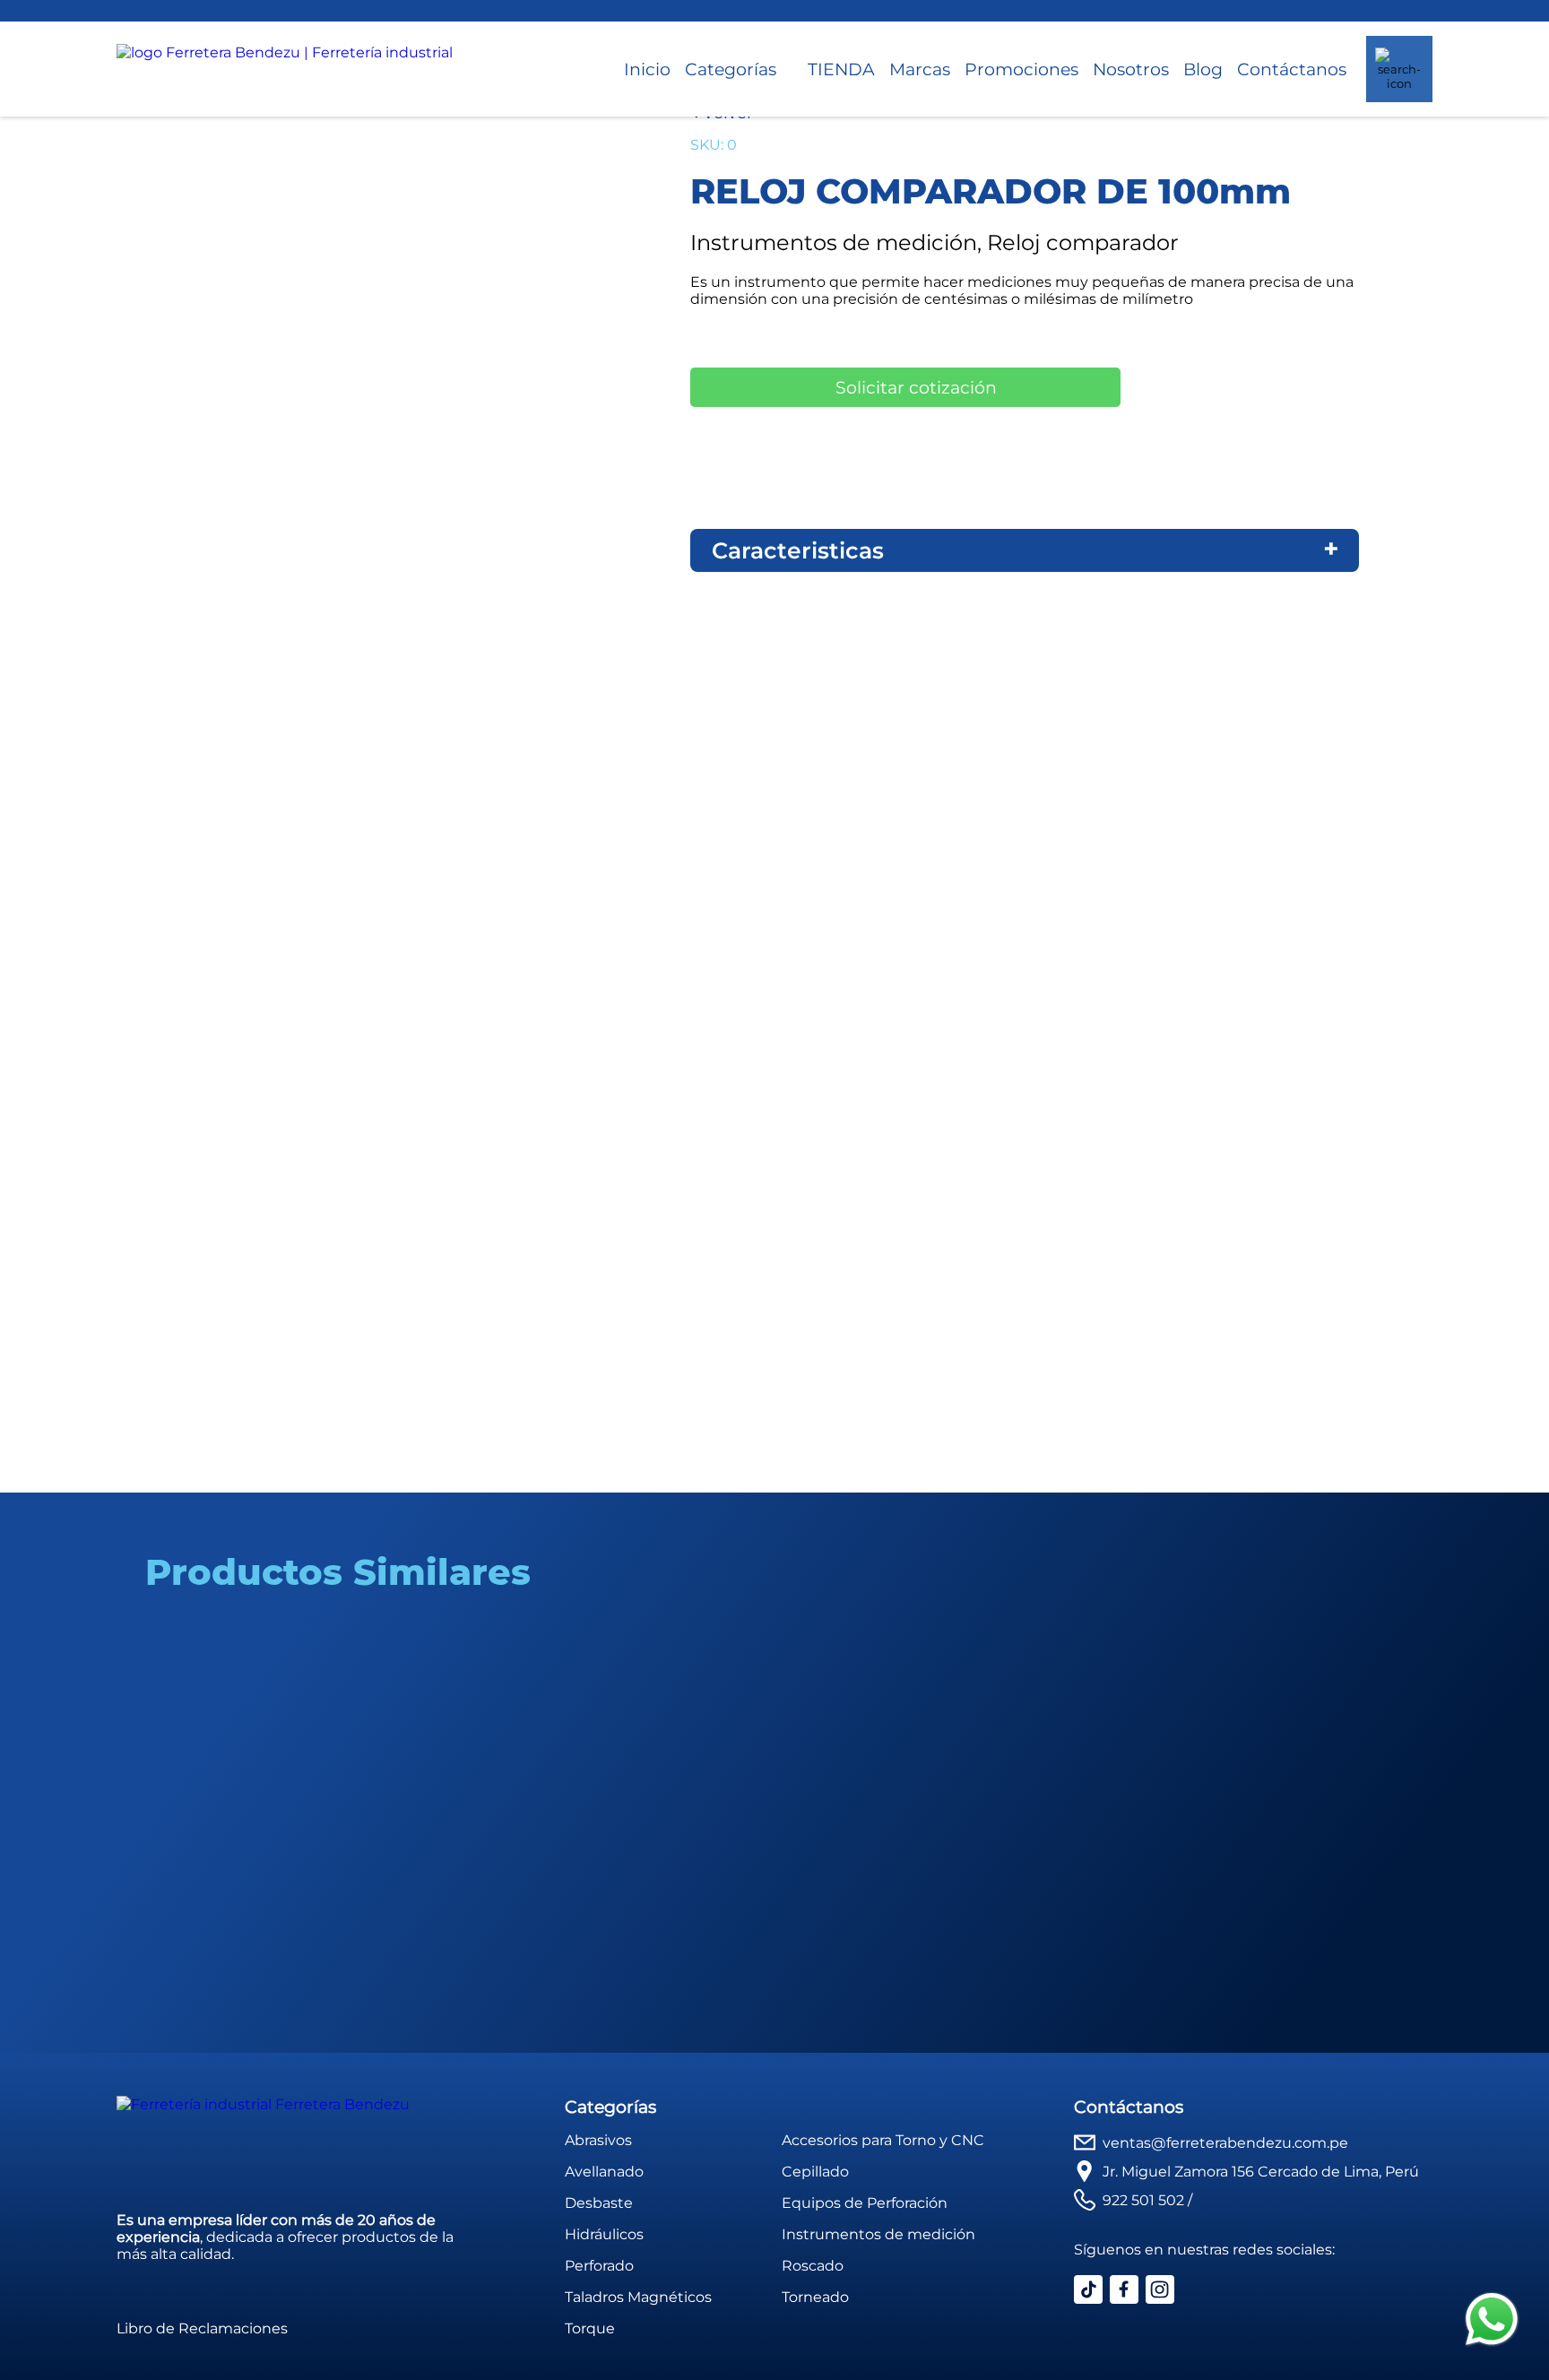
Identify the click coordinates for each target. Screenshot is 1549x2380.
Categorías (731, 69)
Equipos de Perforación (865, 2203)
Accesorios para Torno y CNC (883, 2140)
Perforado (599, 2266)
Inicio (647, 69)
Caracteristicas (798, 550)
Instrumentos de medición (878, 2234)
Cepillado (815, 2172)
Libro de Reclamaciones (202, 2328)
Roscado (813, 2266)
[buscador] (1399, 69)
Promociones (1021, 69)
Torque (590, 2328)
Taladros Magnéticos (638, 2297)
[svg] (1492, 2321)
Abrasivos (598, 2140)
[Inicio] (285, 69)
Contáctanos (1292, 69)
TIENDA (841, 69)
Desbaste (599, 2203)
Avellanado (604, 2172)
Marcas (920, 69)
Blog (1203, 69)
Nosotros (1131, 69)
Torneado (815, 2297)
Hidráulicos (604, 2234)
